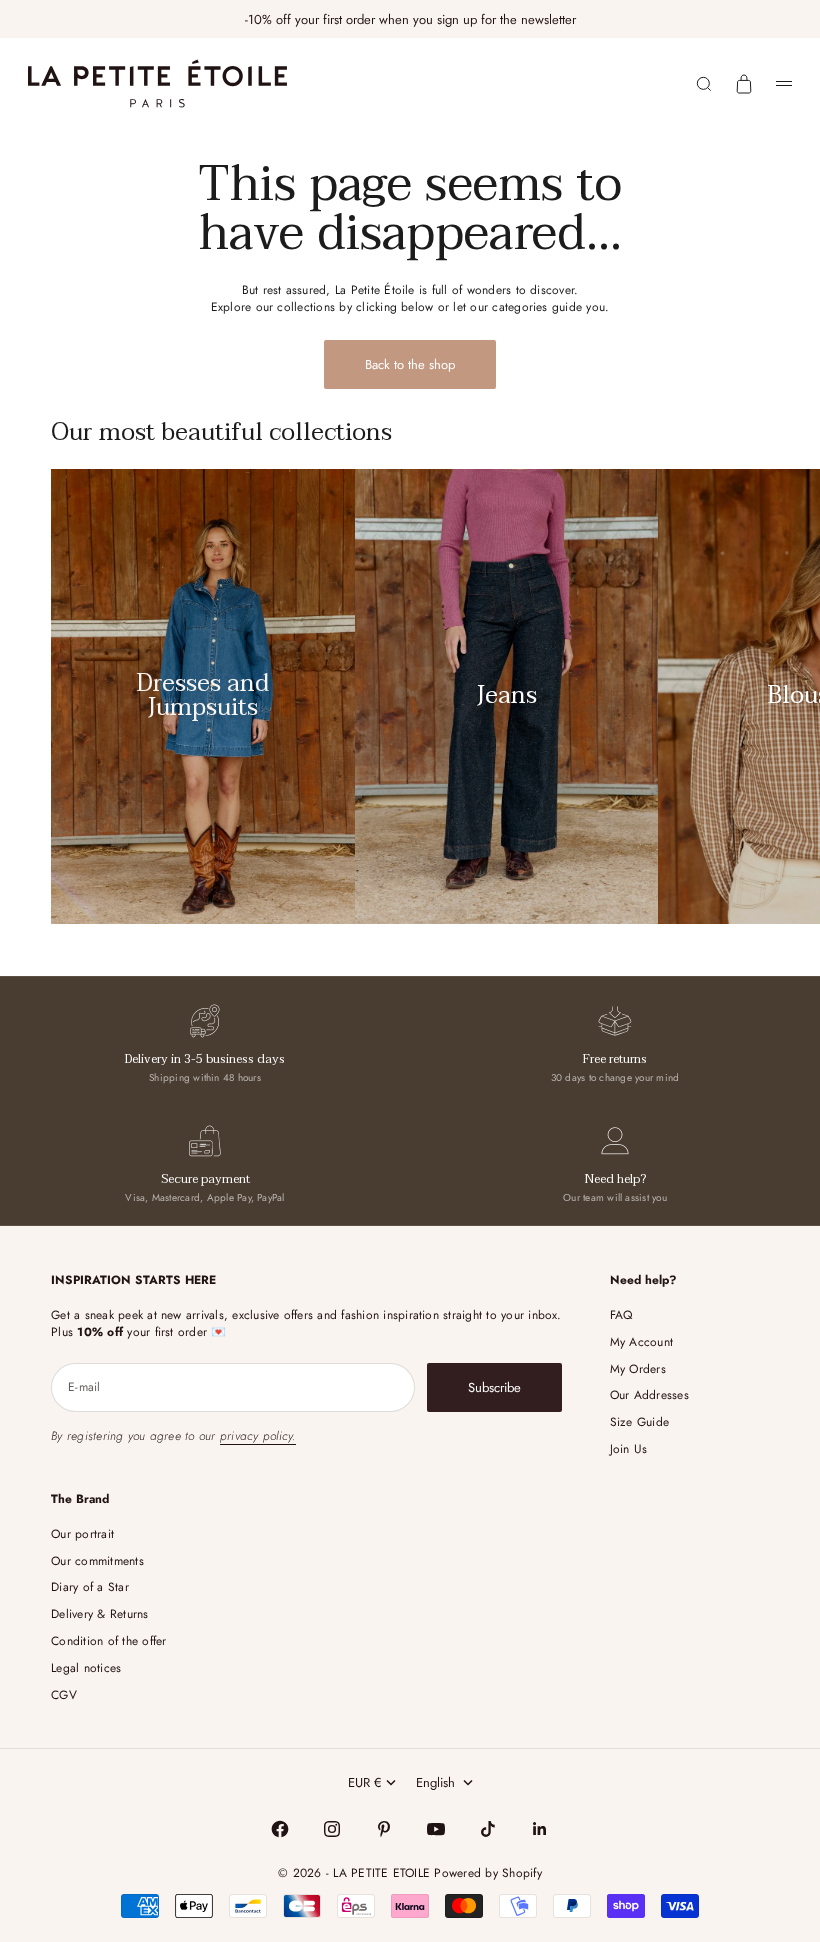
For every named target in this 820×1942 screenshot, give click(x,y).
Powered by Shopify (487, 1873)
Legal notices (86, 1668)
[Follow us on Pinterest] (384, 1829)
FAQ (621, 1315)
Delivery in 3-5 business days (205, 1059)
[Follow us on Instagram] (332, 1829)
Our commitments (97, 1561)
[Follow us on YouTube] (436, 1829)
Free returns (615, 1059)
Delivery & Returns (99, 1614)
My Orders (638, 1369)
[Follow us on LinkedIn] (540, 1829)
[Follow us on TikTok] (488, 1829)
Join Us (629, 1449)
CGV (64, 1695)
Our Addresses (649, 1395)
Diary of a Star (90, 1587)
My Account (641, 1342)
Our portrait (82, 1534)
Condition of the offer (108, 1641)
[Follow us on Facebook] (280, 1829)
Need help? (615, 1179)
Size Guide (639, 1422)
